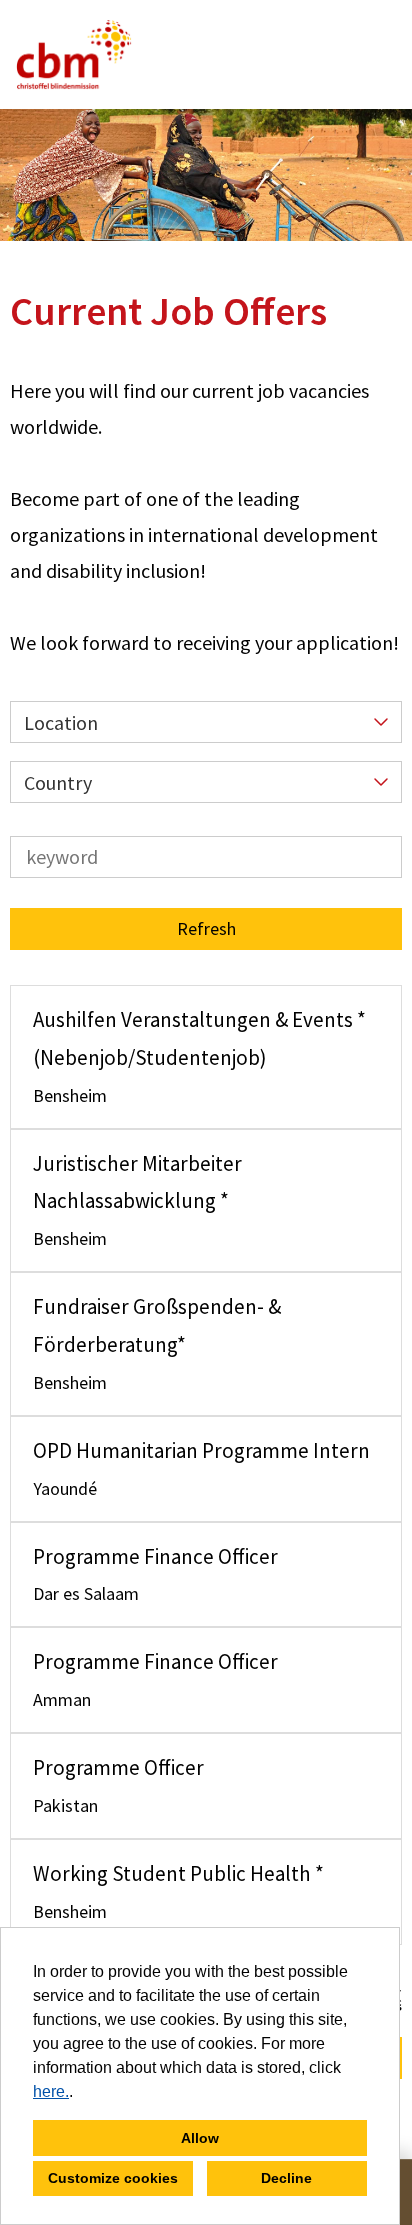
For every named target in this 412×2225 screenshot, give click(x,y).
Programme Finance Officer (155, 1556)
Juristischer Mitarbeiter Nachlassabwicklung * (137, 1182)
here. (51, 2091)
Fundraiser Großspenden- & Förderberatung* (157, 1325)
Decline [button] (286, 2178)
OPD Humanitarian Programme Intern (201, 1450)
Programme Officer (118, 1767)
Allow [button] (200, 2138)
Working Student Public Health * (178, 1873)
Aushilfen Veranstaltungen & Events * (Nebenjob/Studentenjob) (199, 1038)
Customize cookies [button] (113, 2178)
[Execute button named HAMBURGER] (363, 54)
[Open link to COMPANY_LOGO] (74, 54)
